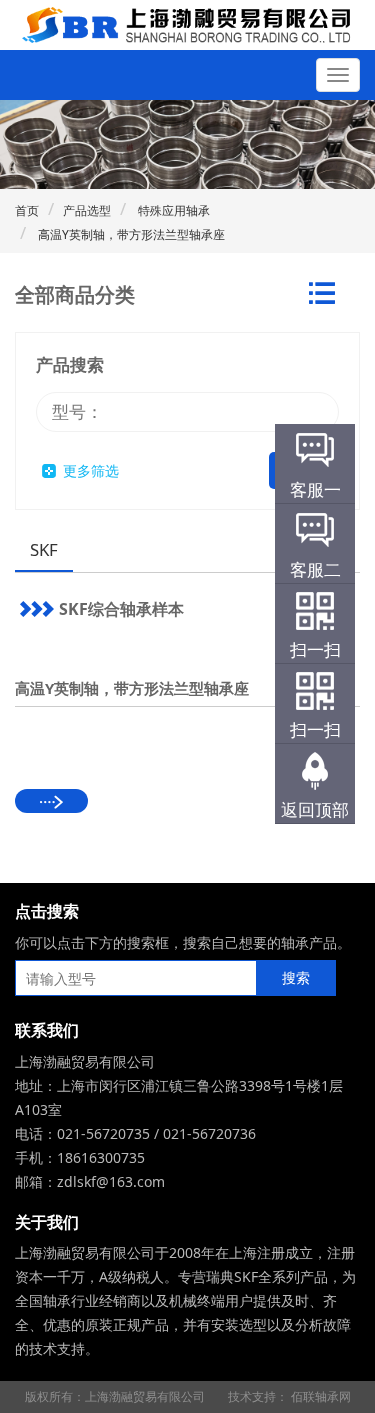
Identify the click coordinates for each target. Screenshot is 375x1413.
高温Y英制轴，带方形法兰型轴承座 (130, 234)
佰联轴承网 (321, 1396)
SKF (44, 549)
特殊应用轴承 (172, 210)
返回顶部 (315, 809)
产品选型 (87, 210)
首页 (27, 210)
